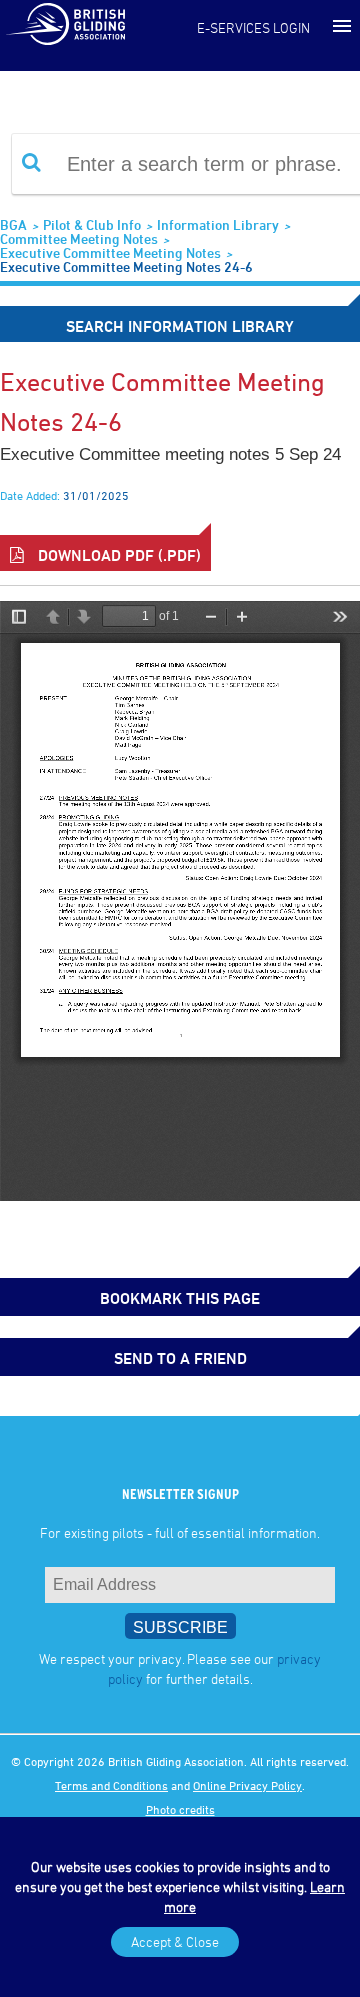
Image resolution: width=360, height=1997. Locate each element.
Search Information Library (180, 326)
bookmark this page (180, 1298)
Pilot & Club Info (92, 224)
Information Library (218, 224)
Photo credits (180, 1809)
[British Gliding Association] (65, 23)
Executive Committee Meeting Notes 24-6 (126, 266)
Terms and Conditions (111, 1785)
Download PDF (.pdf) (117, 555)
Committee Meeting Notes (79, 238)
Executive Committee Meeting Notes (110, 252)
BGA (13, 224)
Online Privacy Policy (247, 1785)
